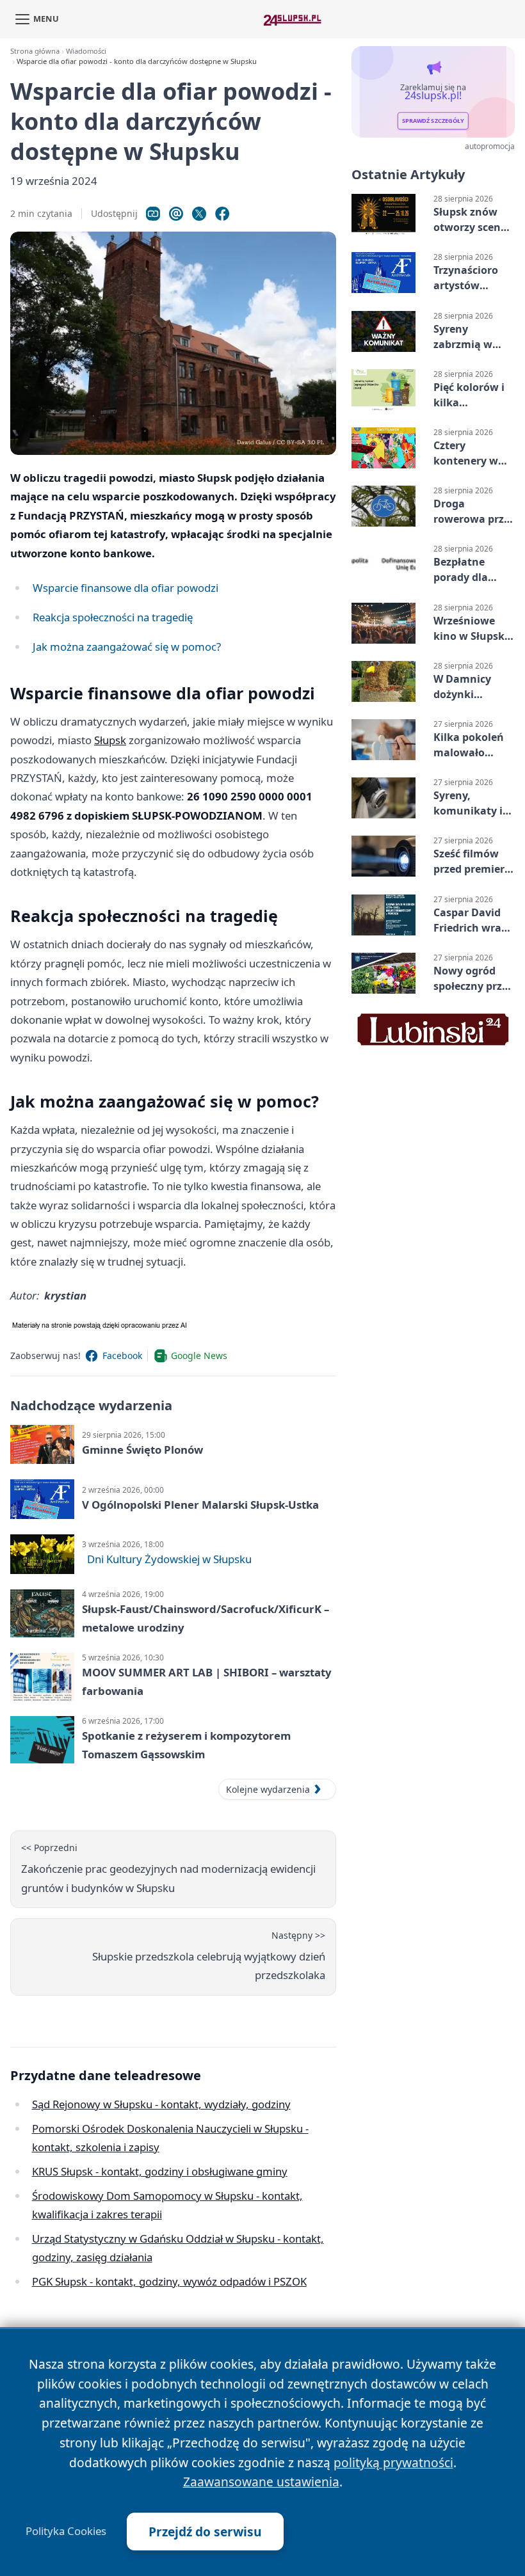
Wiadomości (86, 51)
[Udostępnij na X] (199, 214)
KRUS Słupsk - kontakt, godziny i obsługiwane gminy (160, 2171)
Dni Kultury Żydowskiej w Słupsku (169, 1559)
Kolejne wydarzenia (268, 1789)
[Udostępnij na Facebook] (222, 214)
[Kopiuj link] (153, 214)
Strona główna (35, 51)
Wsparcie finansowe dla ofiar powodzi (125, 588)
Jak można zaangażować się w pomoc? (127, 647)
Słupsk (110, 740)
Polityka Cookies (66, 2531)
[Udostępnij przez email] (176, 214)
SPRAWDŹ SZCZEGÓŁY (433, 121)
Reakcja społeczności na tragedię (113, 617)
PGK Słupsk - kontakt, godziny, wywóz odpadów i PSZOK (169, 2281)
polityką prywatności (393, 2462)
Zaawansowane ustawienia (261, 2482)
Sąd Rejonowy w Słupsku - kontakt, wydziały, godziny (161, 2104)
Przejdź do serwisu (205, 2532)
